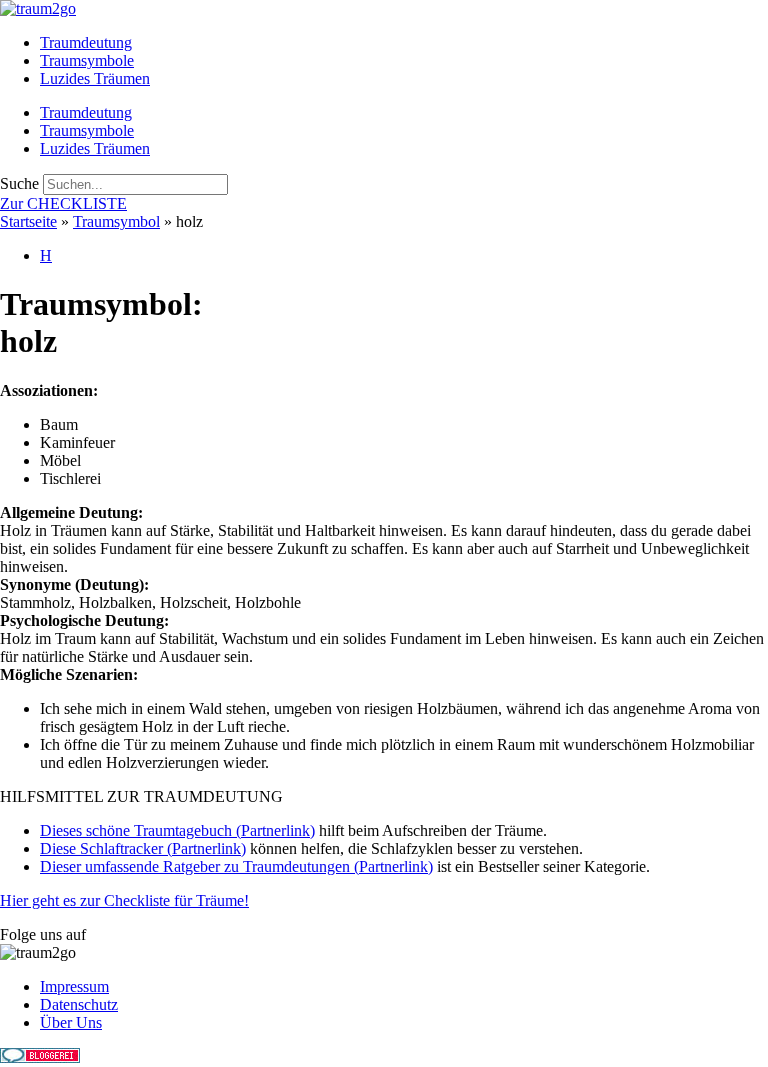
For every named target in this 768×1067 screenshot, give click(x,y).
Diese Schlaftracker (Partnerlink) (143, 848)
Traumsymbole (87, 60)
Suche (19, 183)
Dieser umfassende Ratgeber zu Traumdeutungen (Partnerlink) (236, 866)
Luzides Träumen (95, 78)
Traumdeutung (86, 42)
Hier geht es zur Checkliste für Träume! (124, 900)
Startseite (28, 221)
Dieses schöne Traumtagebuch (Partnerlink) (177, 830)
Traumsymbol (116, 221)
